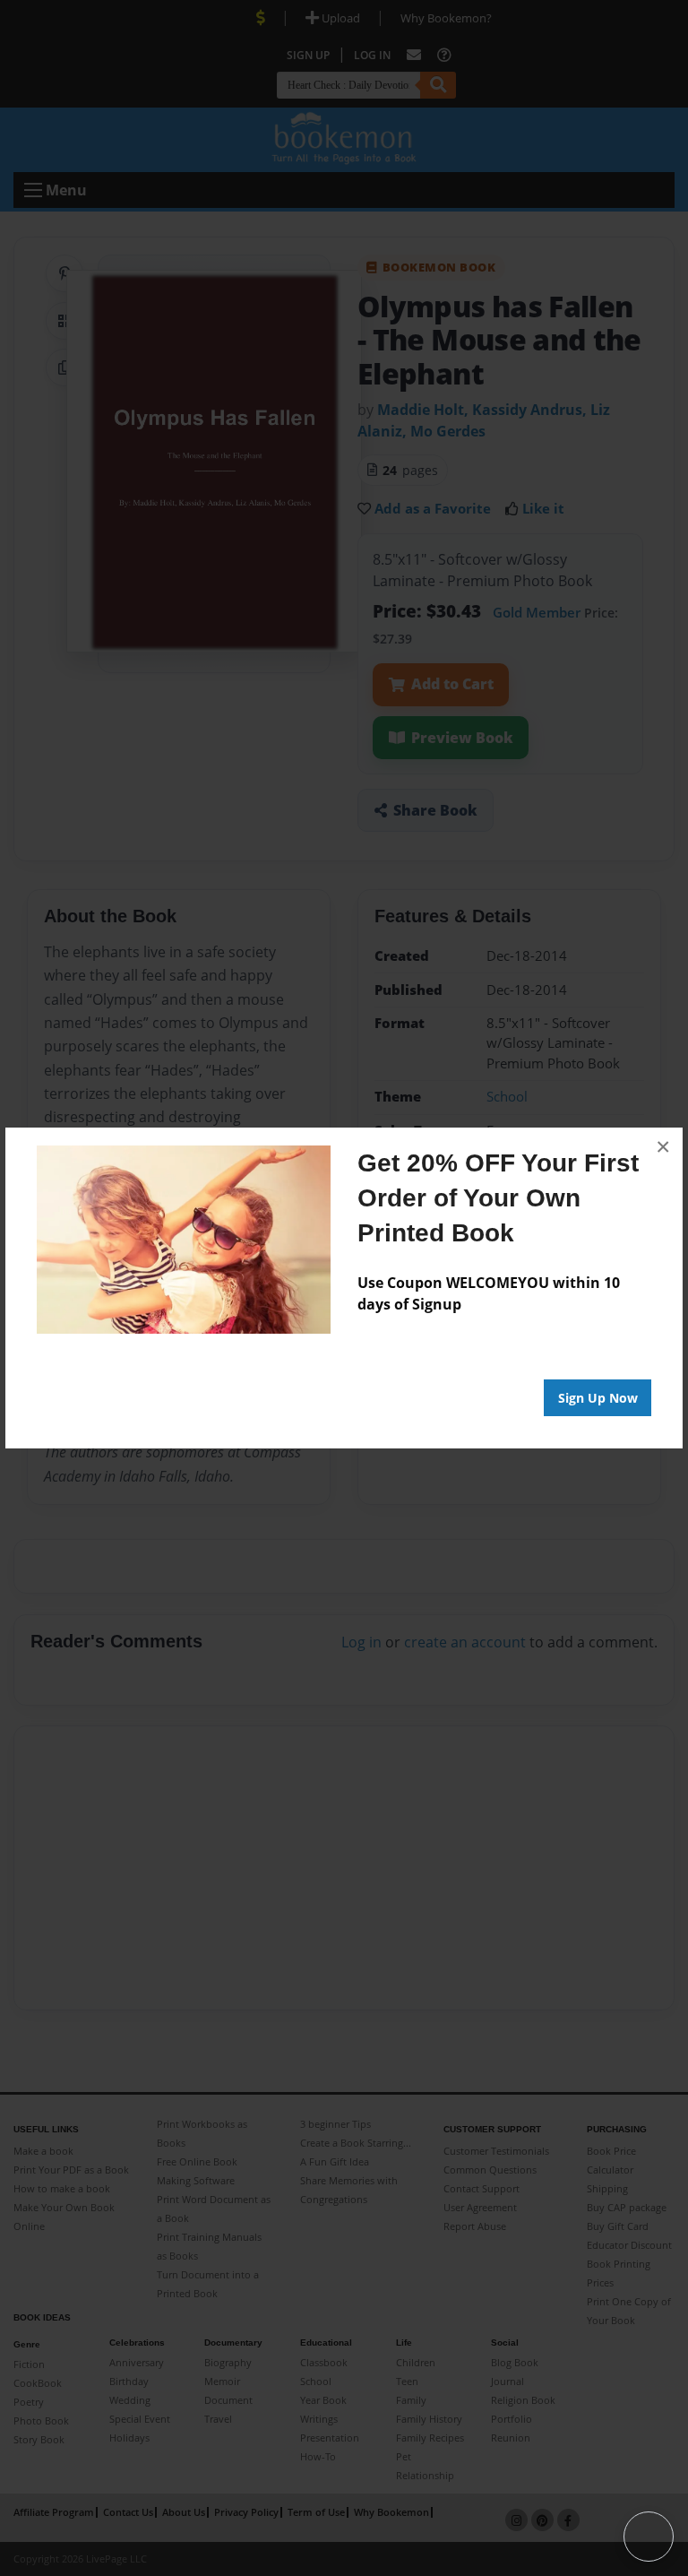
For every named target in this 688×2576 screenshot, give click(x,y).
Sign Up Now (598, 1398)
